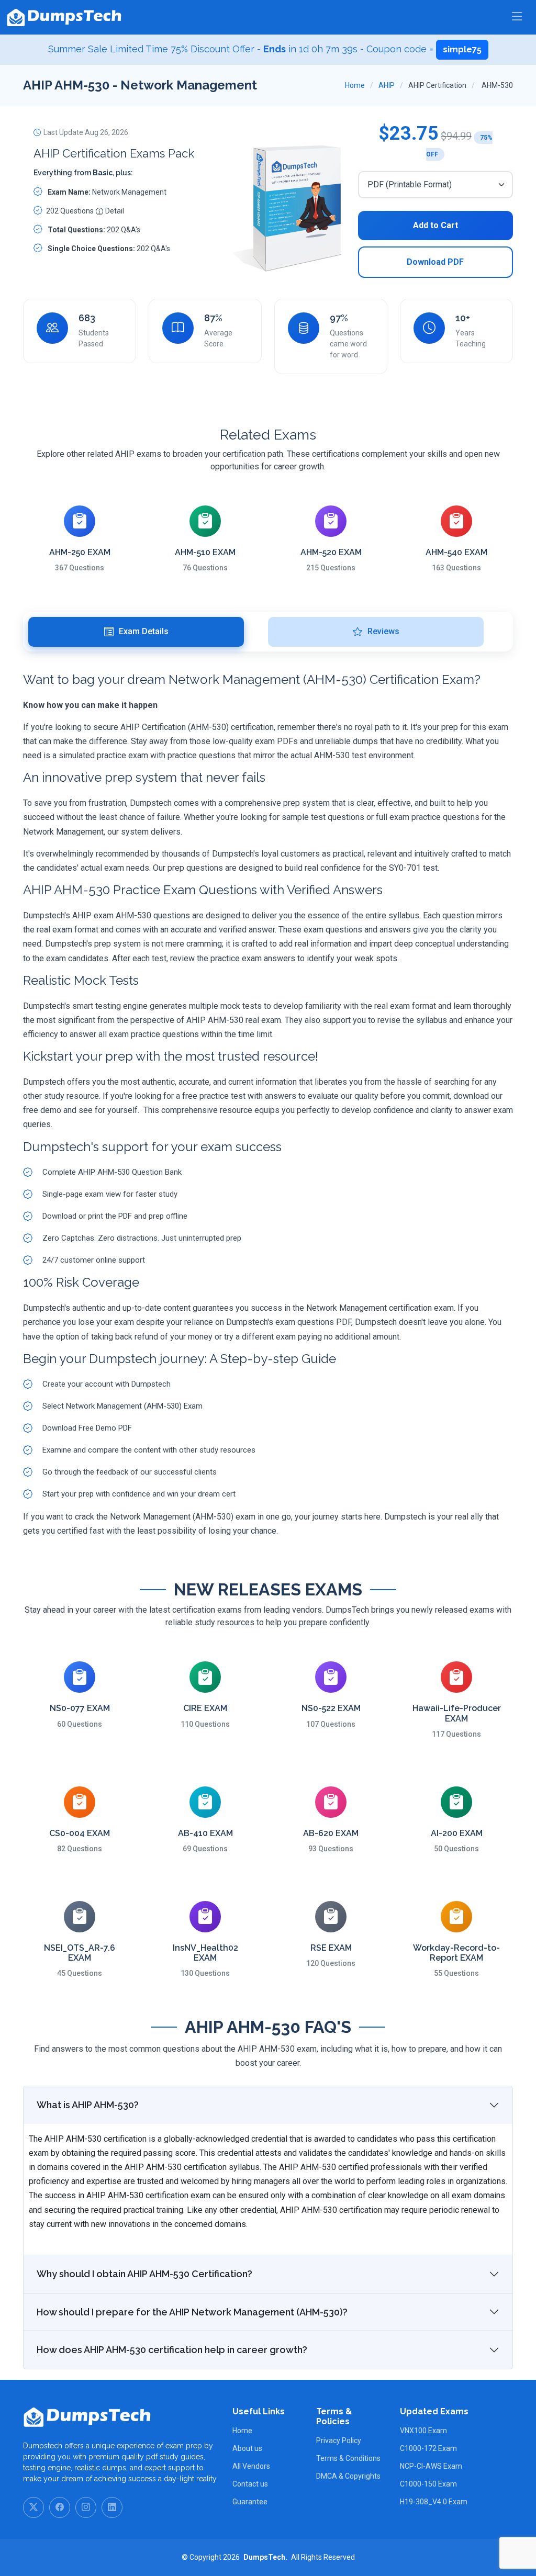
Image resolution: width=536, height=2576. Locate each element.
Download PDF (435, 262)
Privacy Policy (339, 2440)
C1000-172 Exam (428, 2448)
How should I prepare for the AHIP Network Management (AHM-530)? (192, 2312)
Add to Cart (435, 225)
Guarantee (250, 2502)
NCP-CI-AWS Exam (431, 2466)
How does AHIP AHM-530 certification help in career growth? (172, 2350)
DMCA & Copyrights (348, 2476)
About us (247, 2448)
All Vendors (251, 2466)
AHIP (387, 85)
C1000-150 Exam (428, 2484)
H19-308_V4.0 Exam (434, 2502)
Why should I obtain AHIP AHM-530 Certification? (144, 2274)
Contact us (250, 2484)
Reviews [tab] (383, 631)
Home (355, 85)
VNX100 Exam (423, 2431)
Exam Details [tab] (144, 631)
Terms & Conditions (348, 2458)
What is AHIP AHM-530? (88, 2105)
